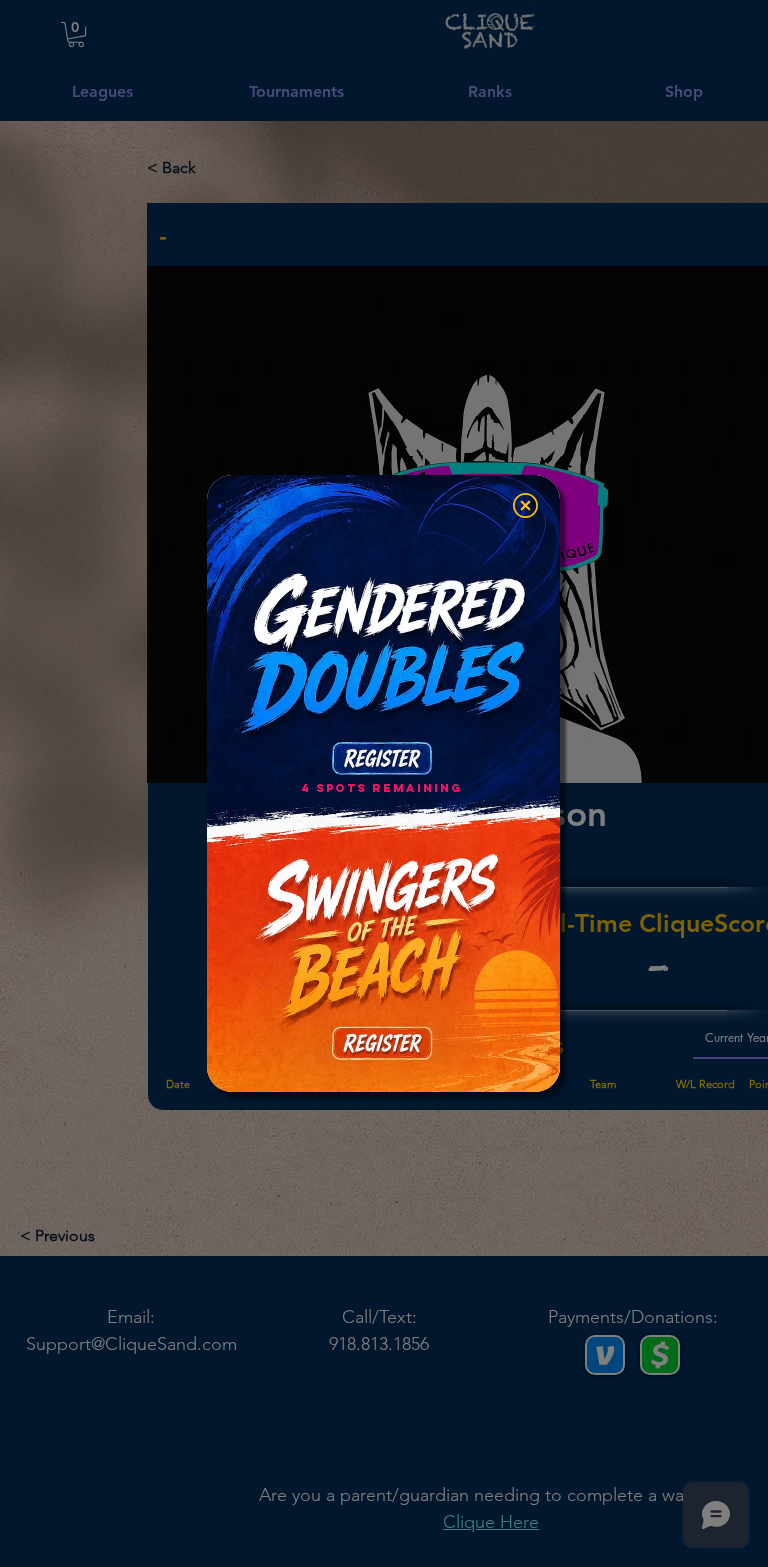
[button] (525, 505)
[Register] (381, 758)
